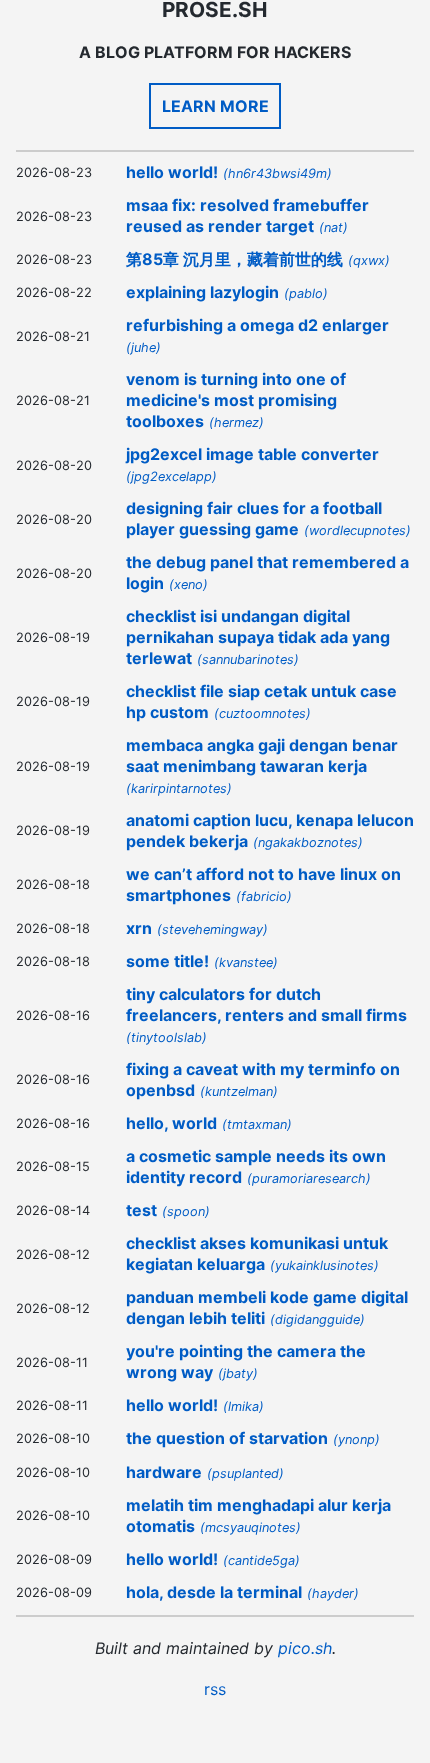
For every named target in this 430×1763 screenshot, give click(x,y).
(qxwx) (369, 260)
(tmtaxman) (257, 1124)
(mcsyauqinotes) (250, 1527)
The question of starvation (227, 1438)
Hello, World (171, 1123)
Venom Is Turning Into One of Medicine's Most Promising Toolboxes (236, 400)
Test (141, 1210)
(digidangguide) (317, 1319)
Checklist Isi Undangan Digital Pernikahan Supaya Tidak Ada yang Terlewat (258, 637)
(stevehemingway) (212, 929)
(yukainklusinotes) (324, 1265)
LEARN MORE (215, 106)
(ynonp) (356, 1439)
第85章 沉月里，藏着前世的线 (234, 259)
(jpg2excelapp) (171, 476)
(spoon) (186, 1211)
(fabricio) (264, 896)
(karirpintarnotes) (179, 788)
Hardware (164, 1472)
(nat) (333, 227)
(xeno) (188, 584)
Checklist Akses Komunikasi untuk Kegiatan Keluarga (257, 1253)
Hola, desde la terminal (214, 1592)
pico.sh (305, 1648)
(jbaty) (238, 1373)
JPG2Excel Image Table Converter (252, 454)
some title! (167, 961)
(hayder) (333, 1593)
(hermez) (236, 422)
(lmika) (243, 1406)
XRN (139, 928)
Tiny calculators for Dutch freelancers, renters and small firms (266, 1004)
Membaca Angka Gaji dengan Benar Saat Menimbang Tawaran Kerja (262, 755)
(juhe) (143, 347)
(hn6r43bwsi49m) (277, 173)
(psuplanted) (245, 1473)
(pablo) (306, 293)
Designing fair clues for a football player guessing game (254, 518)
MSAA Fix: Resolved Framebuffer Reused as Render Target (247, 215)
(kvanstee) (246, 962)
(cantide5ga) (261, 1560)
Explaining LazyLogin (202, 292)
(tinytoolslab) (166, 1037)
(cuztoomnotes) (262, 713)
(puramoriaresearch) (309, 1178)
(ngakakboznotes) (308, 842)
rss (215, 1689)
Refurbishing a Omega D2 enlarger (257, 325)
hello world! (172, 172)
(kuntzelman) (239, 1091)
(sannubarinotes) (248, 659)
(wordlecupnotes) (357, 530)
